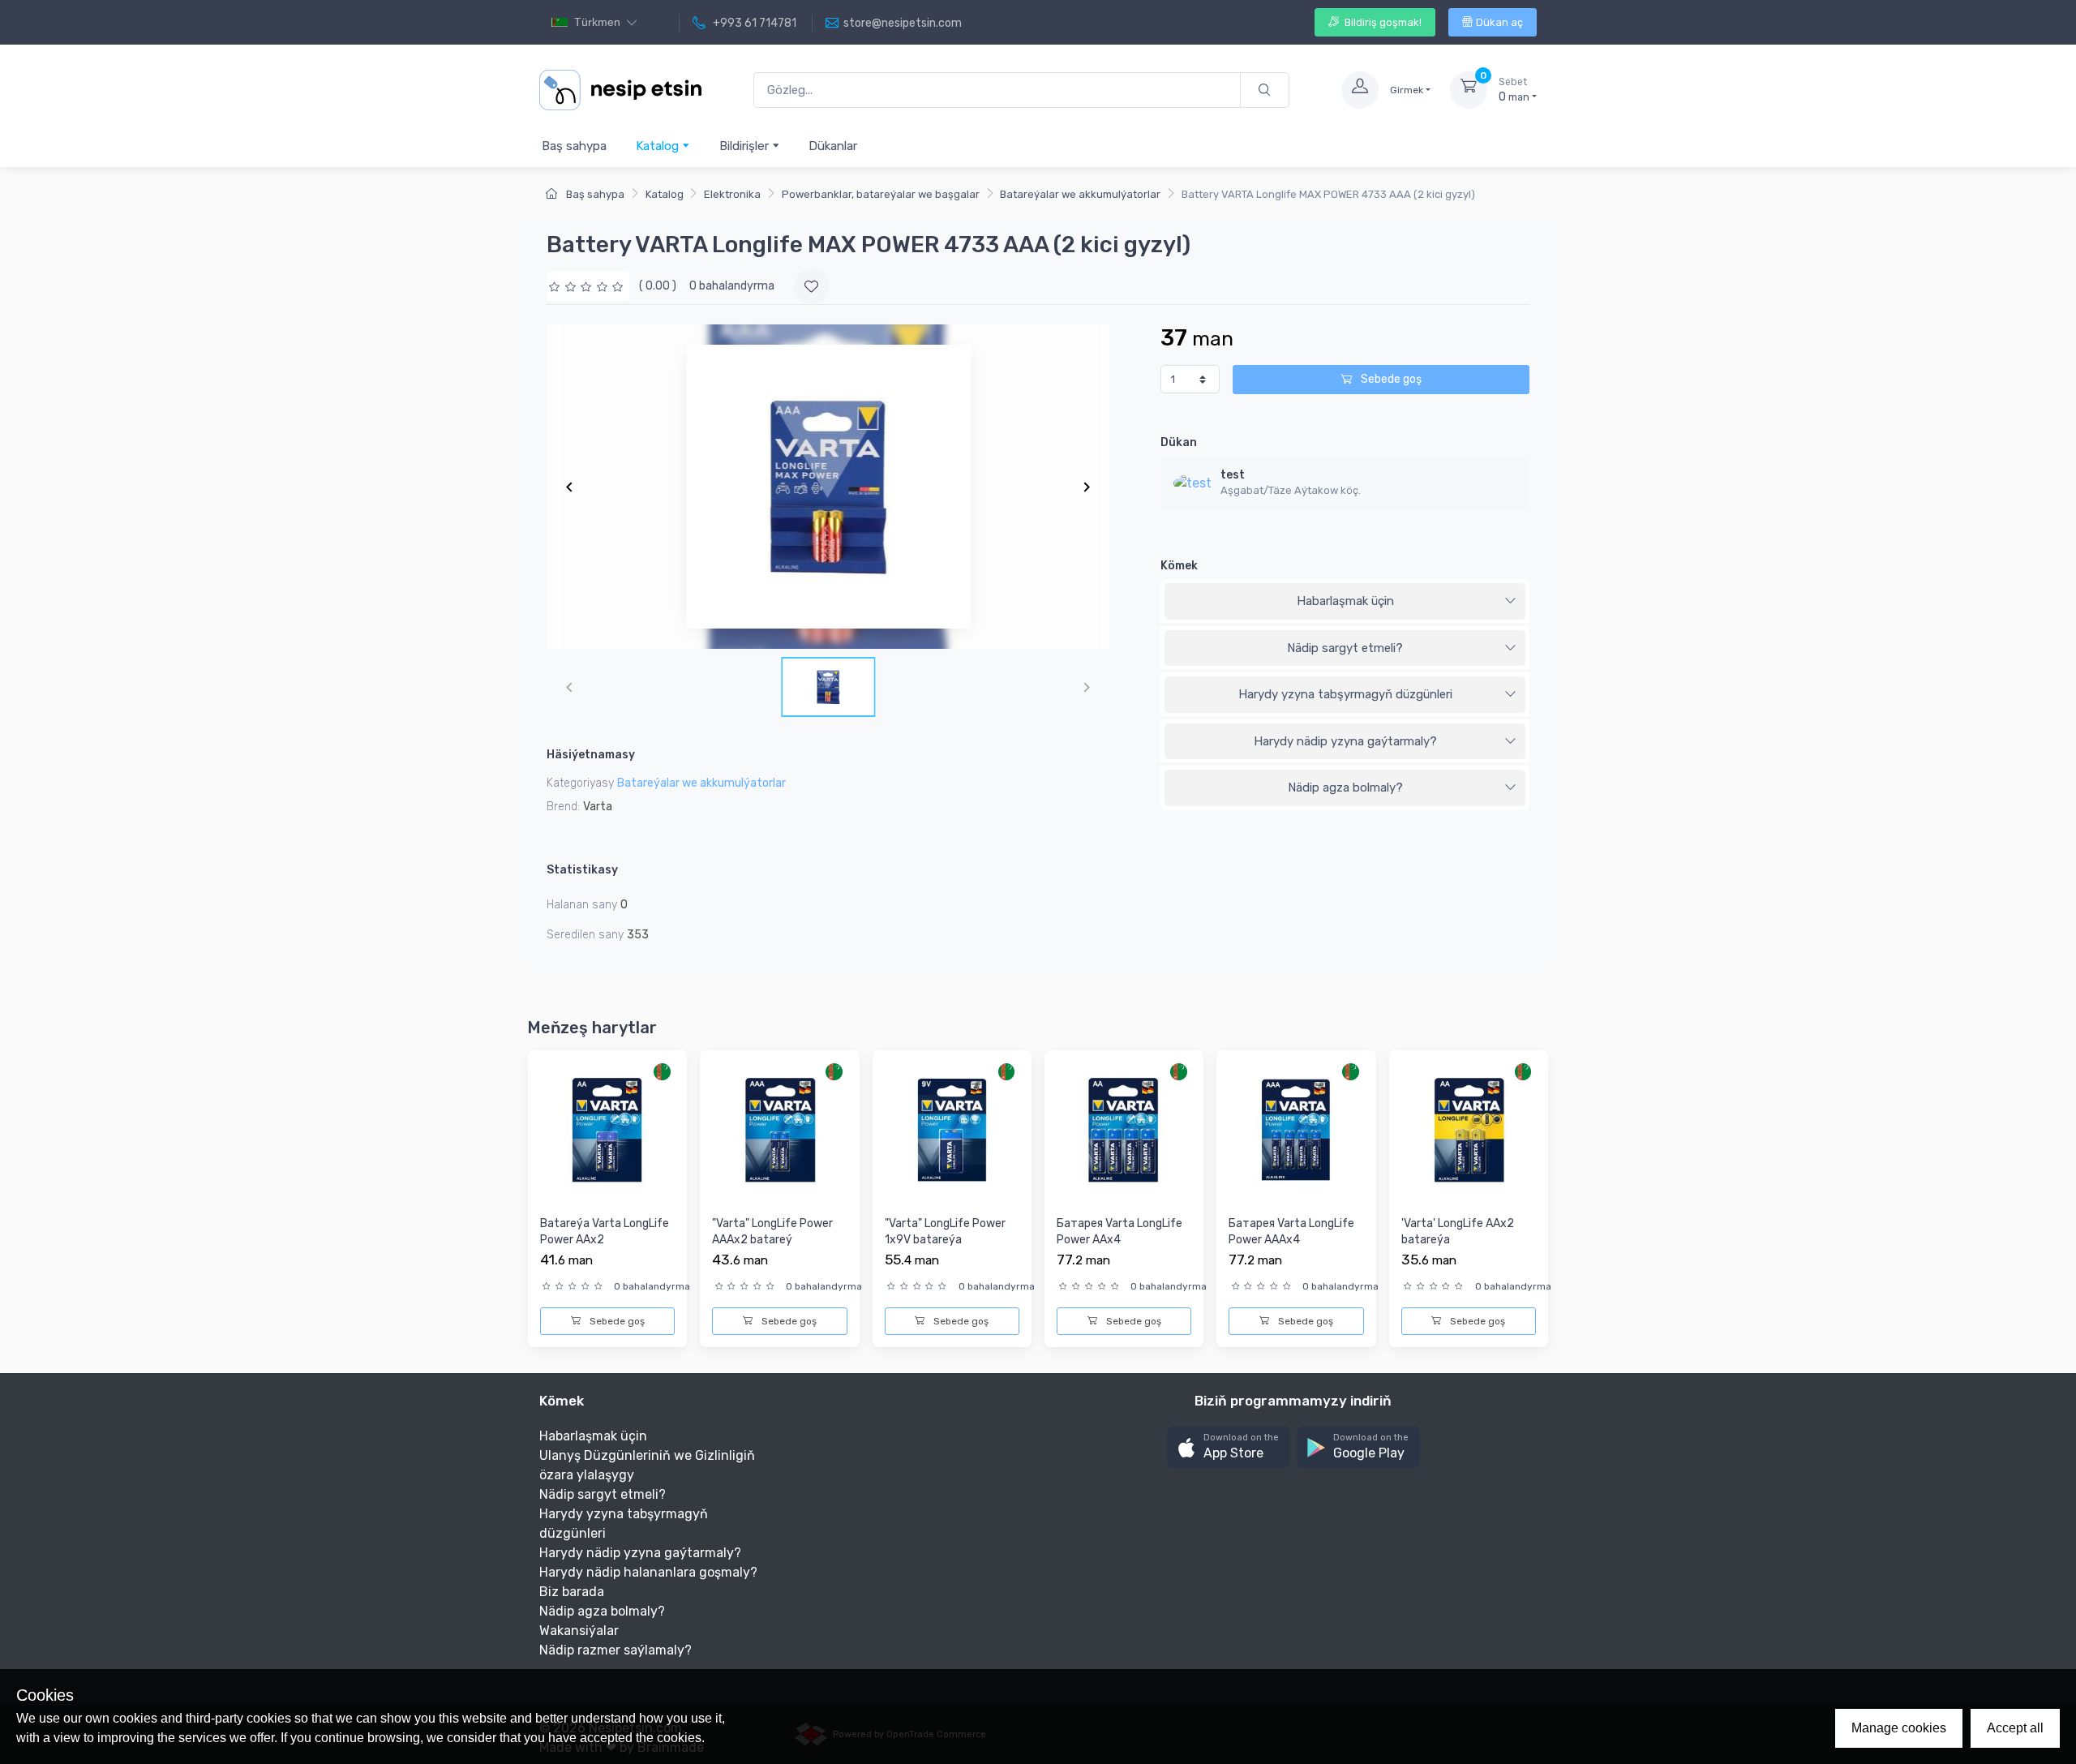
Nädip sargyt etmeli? (1345, 648)
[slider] (588, 286)
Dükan (1179, 442)
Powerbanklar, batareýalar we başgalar (881, 194)
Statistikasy (582, 870)
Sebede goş (1390, 379)
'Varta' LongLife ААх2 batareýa (1458, 1232)
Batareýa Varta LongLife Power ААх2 (605, 1232)
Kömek (1179, 566)
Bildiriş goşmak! (1382, 22)
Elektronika (732, 194)
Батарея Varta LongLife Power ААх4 (1119, 1232)
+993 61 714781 (753, 23)
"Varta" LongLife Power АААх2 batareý (772, 1232)
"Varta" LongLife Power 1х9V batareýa (945, 1232)
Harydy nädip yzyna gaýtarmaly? (1345, 741)
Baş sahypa (574, 146)
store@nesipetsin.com (903, 23)
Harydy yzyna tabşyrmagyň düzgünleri (1345, 694)
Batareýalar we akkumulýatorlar (1080, 194)
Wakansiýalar (579, 1631)
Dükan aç (1499, 22)
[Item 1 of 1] (828, 487)
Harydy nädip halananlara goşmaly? (648, 1572)
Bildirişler (746, 146)
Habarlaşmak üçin (1345, 601)
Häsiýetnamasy (591, 755)
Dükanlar (833, 146)
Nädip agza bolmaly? (1345, 788)
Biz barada (572, 1592)
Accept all (2015, 1728)
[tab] (1345, 602)
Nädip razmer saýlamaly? (616, 1650)
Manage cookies (1899, 1728)
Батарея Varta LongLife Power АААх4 (1291, 1232)
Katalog (659, 146)
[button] (1229, 1447)
